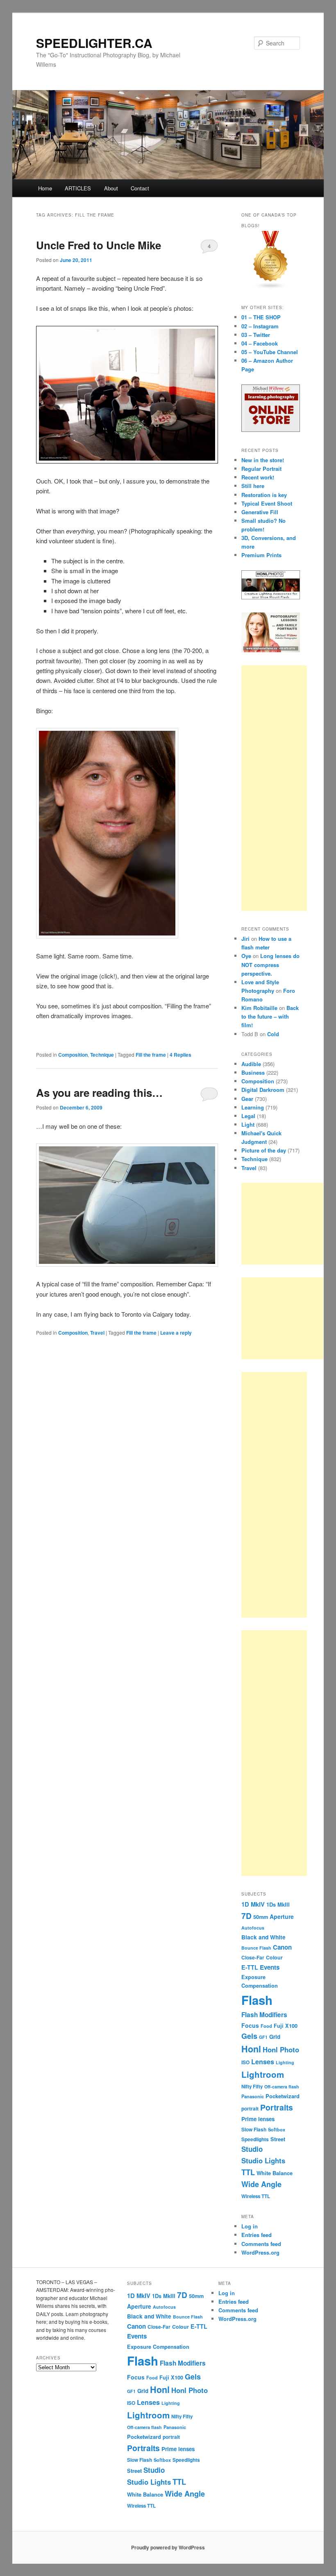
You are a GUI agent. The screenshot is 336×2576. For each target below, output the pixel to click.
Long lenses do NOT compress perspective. (270, 964)
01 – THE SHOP (261, 317)
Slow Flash (254, 2130)
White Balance (275, 2173)
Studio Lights (263, 2160)
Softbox (277, 2129)
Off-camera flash (282, 2087)
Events (270, 1967)
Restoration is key (264, 495)
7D (246, 1916)
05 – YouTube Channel (270, 352)
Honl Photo (281, 2050)
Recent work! (258, 477)
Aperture (282, 1916)
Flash (257, 2000)
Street (278, 2139)
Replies (180, 1055)
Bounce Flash (256, 1948)
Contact (140, 188)
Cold (273, 1034)
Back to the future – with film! (270, 1016)
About (111, 188)
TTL (248, 2172)
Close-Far (253, 1958)
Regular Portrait (261, 469)
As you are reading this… (99, 1093)
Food (266, 2026)
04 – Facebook (260, 343)
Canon (282, 1947)
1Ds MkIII (278, 1904)
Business (253, 1072)
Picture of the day (264, 1150)
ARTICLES (78, 188)
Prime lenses (258, 2119)
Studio (252, 2149)
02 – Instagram (260, 326)
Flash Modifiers (264, 2015)
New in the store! (263, 460)
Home (45, 188)
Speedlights (255, 2139)
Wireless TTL (256, 2196)
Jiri (245, 939)
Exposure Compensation (158, 2347)
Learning (253, 1107)
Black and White (263, 1937)
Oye (246, 956)
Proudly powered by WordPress (168, 2547)
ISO (245, 2062)
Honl (251, 2049)
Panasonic (253, 2096)
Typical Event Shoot (267, 503)
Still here (253, 486)
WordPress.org (260, 2252)
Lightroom (263, 2074)
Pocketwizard (283, 2096)
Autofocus (253, 1928)
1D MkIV (253, 1904)
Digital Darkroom (263, 1090)
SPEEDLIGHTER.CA (94, 43)
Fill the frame (151, 1055)
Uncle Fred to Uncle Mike (99, 245)
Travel (97, 1333)
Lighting (285, 2062)
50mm (261, 1917)
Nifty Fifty (252, 2087)
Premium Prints (261, 555)
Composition (73, 1055)
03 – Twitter (256, 335)
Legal (248, 1116)
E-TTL (250, 1967)
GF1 (263, 2037)
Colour (274, 1957)
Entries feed (257, 2235)
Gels (249, 2036)
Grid (275, 2037)
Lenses (263, 2062)
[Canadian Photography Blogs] (271, 287)
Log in (250, 2226)
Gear (247, 1099)
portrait (250, 2109)
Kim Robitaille (259, 1008)
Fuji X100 (286, 2026)
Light (248, 1124)
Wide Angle (261, 2184)
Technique (102, 1055)
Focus (250, 2025)
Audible (251, 1064)
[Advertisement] (274, 788)
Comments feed (261, 2244)
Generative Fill (260, 512)
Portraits (277, 2107)
